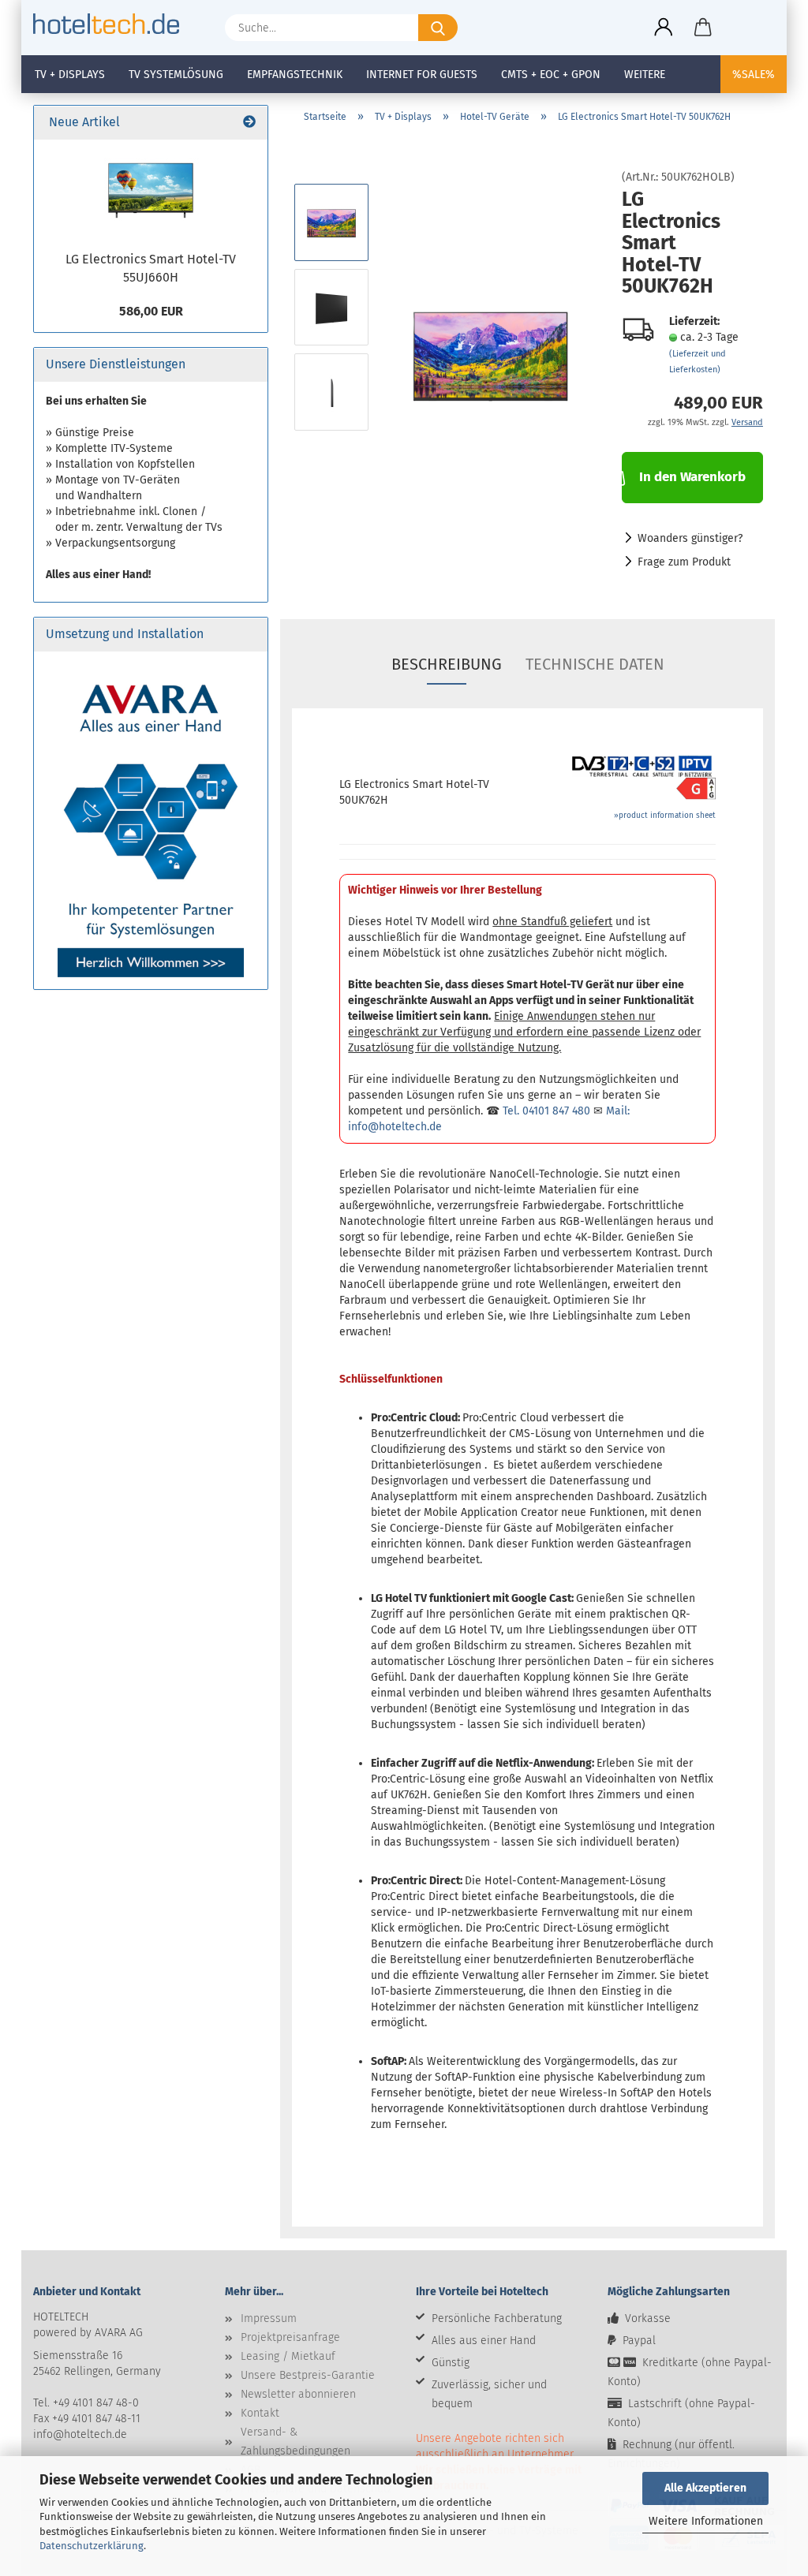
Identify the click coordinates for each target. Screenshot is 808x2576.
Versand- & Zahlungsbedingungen (296, 2442)
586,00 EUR (151, 311)
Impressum (269, 2318)
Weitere (645, 75)
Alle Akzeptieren (705, 2488)
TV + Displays (70, 75)
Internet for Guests (422, 75)
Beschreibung (447, 664)
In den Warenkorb (692, 477)
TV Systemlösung (176, 75)
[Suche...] (438, 28)
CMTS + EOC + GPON (551, 75)
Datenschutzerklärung (92, 2546)
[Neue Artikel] (249, 123)
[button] (664, 28)
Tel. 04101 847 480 (546, 1111)
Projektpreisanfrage (290, 2337)
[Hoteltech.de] (112, 24)
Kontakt (260, 2413)
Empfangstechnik (295, 75)
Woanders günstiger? (690, 538)
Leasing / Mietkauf (288, 2356)
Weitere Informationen (706, 2521)
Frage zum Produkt (684, 562)
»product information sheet (665, 816)
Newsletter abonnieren (298, 2394)
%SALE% (754, 75)
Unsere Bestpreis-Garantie (308, 2375)
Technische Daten (595, 664)
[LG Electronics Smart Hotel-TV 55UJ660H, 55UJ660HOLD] (151, 191)
